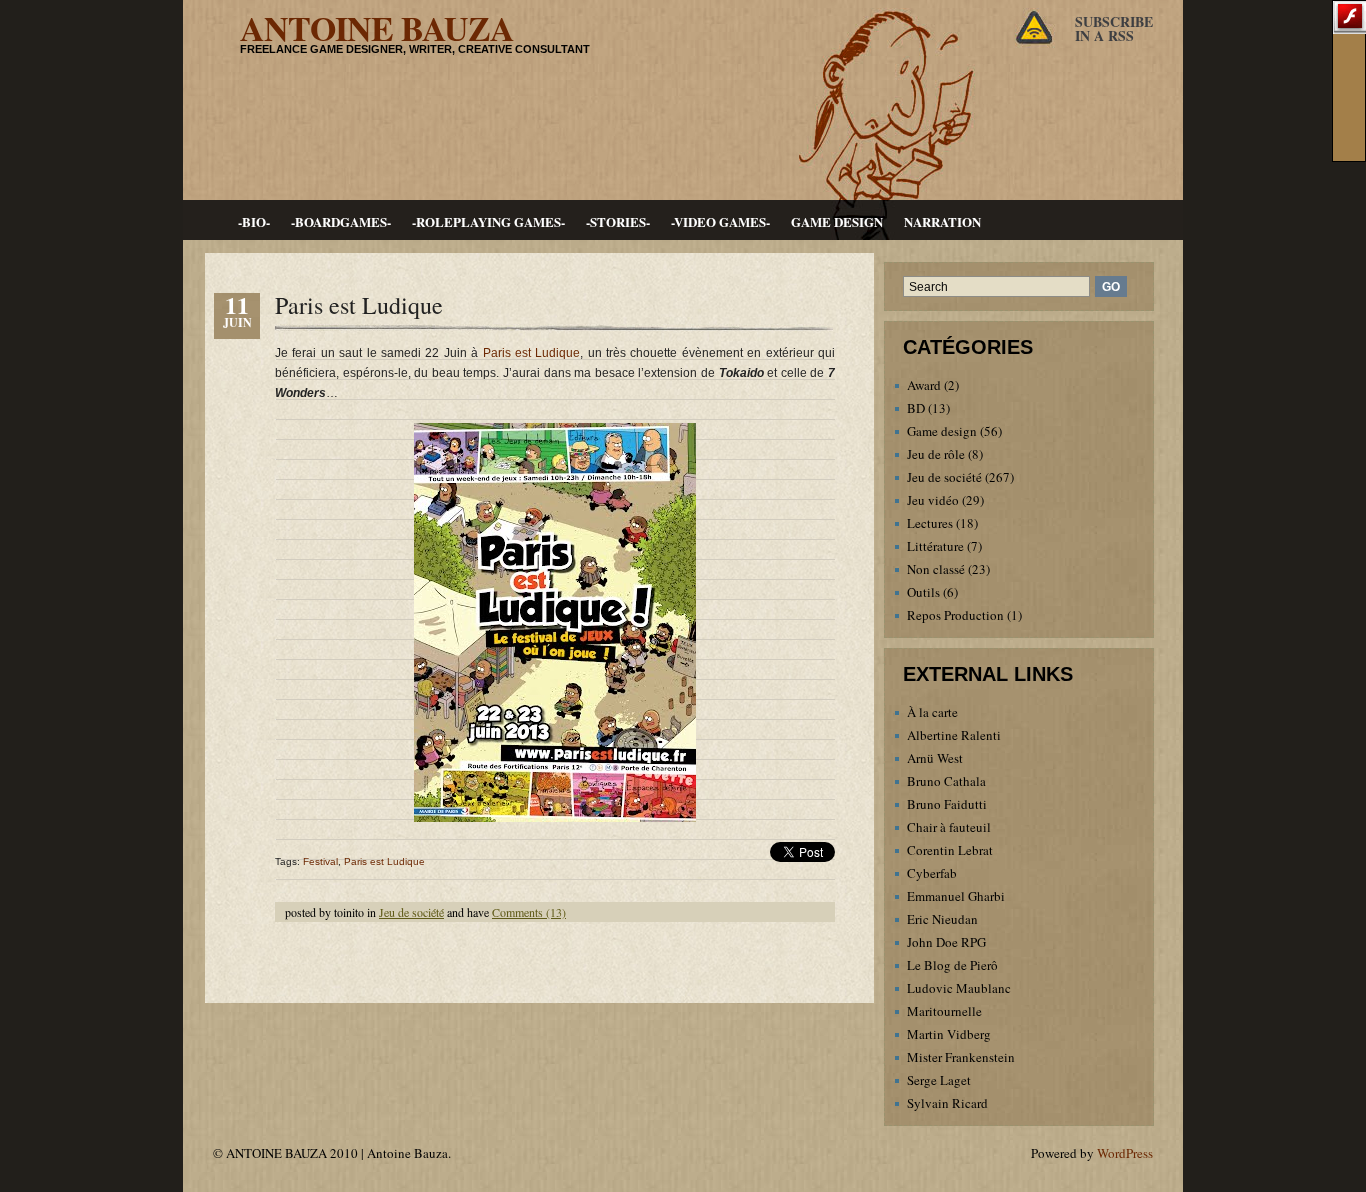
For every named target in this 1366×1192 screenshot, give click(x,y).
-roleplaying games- (488, 221)
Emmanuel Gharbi (956, 896)
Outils (923, 592)
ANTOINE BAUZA (377, 28)
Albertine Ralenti (954, 735)
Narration (942, 221)
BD (916, 408)
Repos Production (955, 615)
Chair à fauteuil (949, 827)
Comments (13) (529, 912)
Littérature (935, 546)
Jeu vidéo (933, 500)
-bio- (254, 221)
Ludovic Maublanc (959, 988)
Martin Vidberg (949, 1034)
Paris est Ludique (359, 305)
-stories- (618, 221)
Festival (320, 861)
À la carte (932, 712)
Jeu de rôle (936, 454)
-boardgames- (341, 221)
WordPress (1125, 1153)
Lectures (930, 523)
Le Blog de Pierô (952, 965)
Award (924, 385)
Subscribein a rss (1114, 28)
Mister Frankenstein (961, 1057)
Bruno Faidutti (947, 804)
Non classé (936, 569)
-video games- (720, 221)
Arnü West (935, 758)
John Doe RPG (946, 942)
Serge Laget (939, 1080)
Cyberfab (932, 873)
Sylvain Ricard (947, 1103)
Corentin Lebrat (950, 850)
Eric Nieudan (942, 919)
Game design (837, 221)
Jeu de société (411, 912)
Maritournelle (944, 1011)
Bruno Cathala (946, 781)
